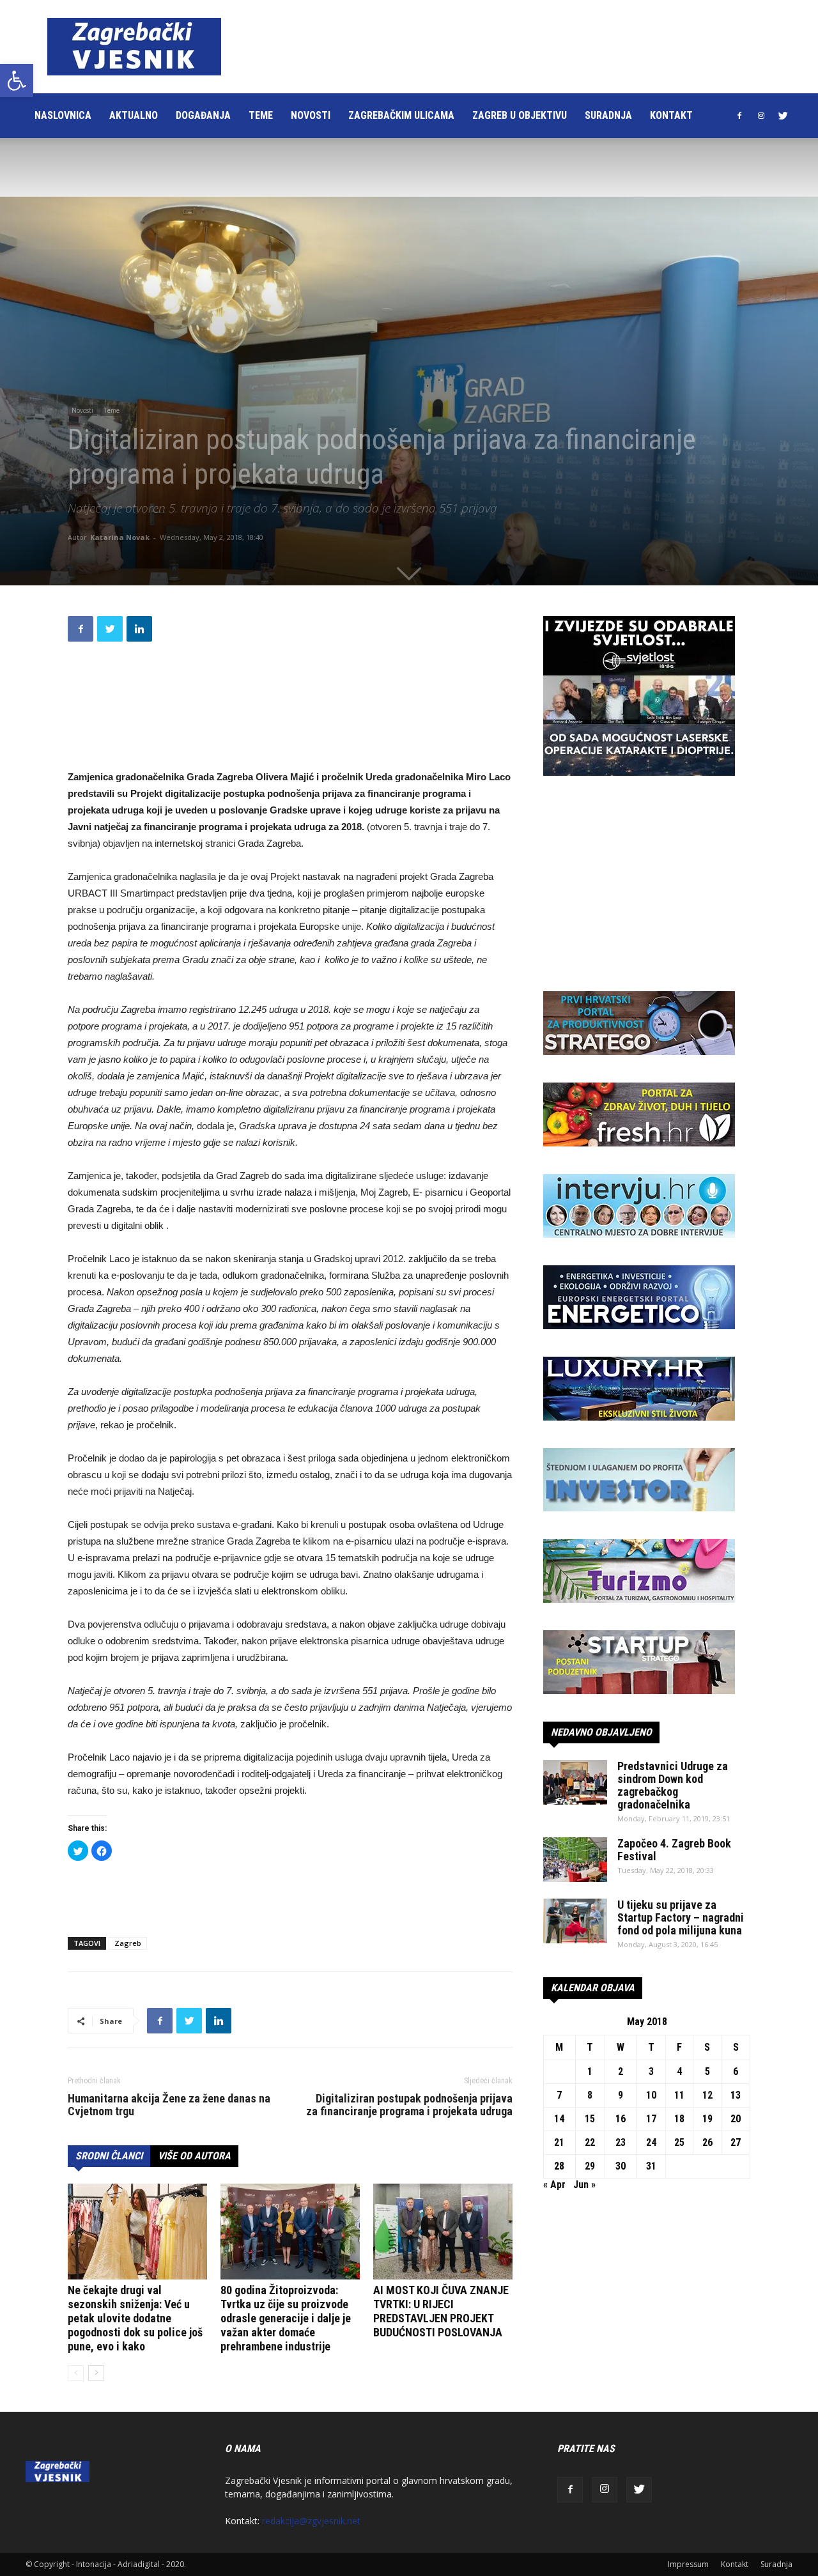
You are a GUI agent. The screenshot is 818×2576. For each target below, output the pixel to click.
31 (651, 2166)
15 (590, 2119)
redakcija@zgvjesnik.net (311, 2521)
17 (651, 2119)
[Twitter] (783, 116)
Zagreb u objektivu (520, 115)
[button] (17, 81)
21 (559, 2142)
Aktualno (134, 115)
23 (621, 2142)
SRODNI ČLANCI (109, 2156)
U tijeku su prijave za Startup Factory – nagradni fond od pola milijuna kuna (681, 1917)
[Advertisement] (475, 47)
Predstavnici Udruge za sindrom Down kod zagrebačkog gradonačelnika (673, 1785)
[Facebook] (739, 116)
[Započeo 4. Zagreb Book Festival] (575, 1860)
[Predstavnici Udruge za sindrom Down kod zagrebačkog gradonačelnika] (575, 1782)
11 (679, 2095)
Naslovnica (63, 115)
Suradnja (608, 115)
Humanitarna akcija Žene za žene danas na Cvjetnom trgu (169, 2105)
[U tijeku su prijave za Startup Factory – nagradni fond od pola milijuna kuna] (575, 1921)
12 (707, 2095)
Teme (261, 115)
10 (651, 2095)
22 (590, 2142)
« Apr (554, 2185)
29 (590, 2166)
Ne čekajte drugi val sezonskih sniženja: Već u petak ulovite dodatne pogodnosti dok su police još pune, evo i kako (135, 2318)
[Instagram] (761, 116)
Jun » (584, 2185)
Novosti (311, 115)
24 (651, 2142)
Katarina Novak (120, 537)
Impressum (688, 2564)
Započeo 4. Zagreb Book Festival (674, 1850)
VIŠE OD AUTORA (194, 2156)
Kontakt (671, 115)
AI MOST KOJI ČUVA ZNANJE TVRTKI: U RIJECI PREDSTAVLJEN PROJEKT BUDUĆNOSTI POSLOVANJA (441, 2311)
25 (679, 2142)
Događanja (203, 115)
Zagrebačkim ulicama (401, 115)
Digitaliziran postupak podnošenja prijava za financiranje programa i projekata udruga (409, 2105)
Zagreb (128, 1943)
